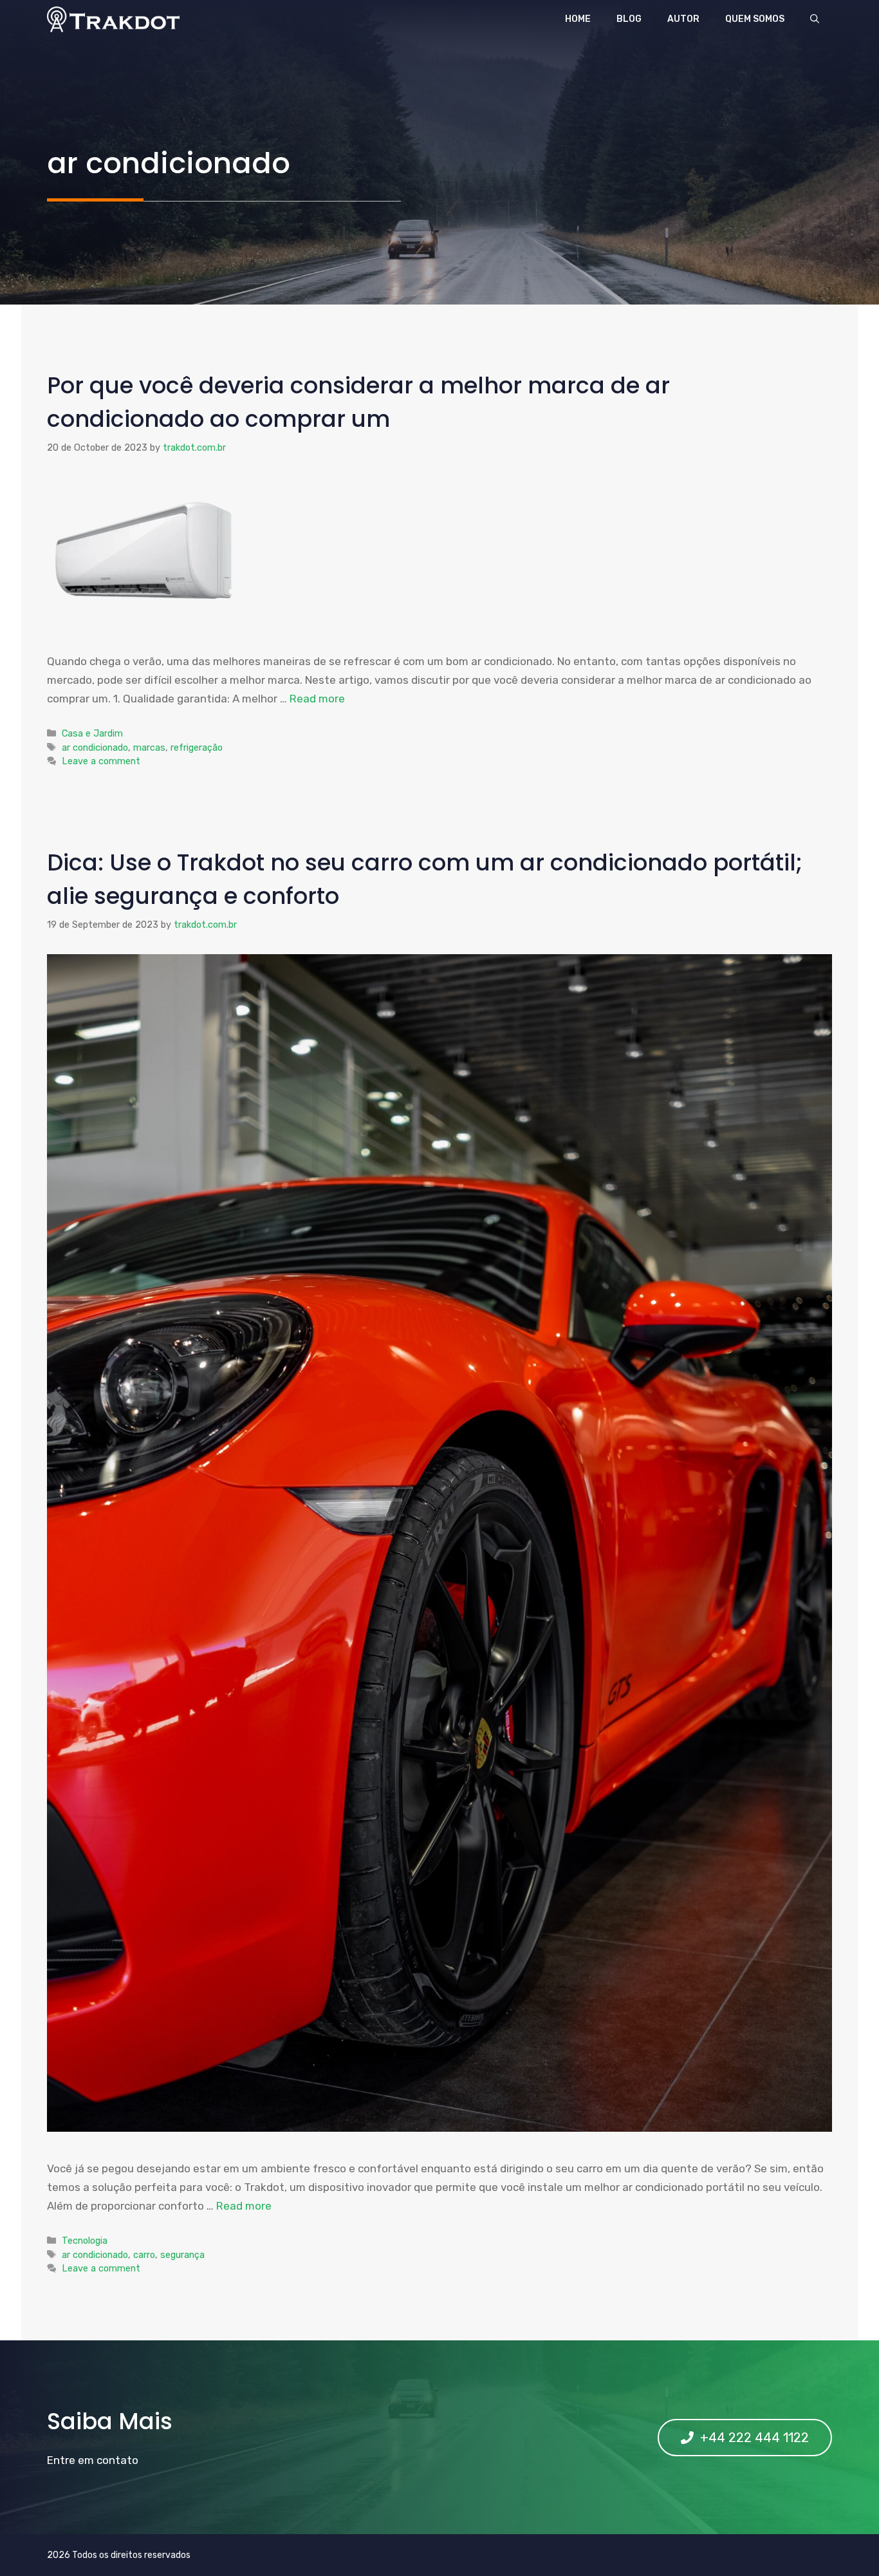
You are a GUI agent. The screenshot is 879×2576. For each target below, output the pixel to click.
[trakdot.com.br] (113, 19)
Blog (629, 19)
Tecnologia (85, 2241)
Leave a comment (101, 761)
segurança (182, 2255)
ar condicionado (95, 747)
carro (144, 2255)
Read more (317, 699)
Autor (683, 19)
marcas (149, 747)
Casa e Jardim (92, 733)
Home (578, 19)
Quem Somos (755, 19)
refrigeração (197, 747)
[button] (815, 19)
